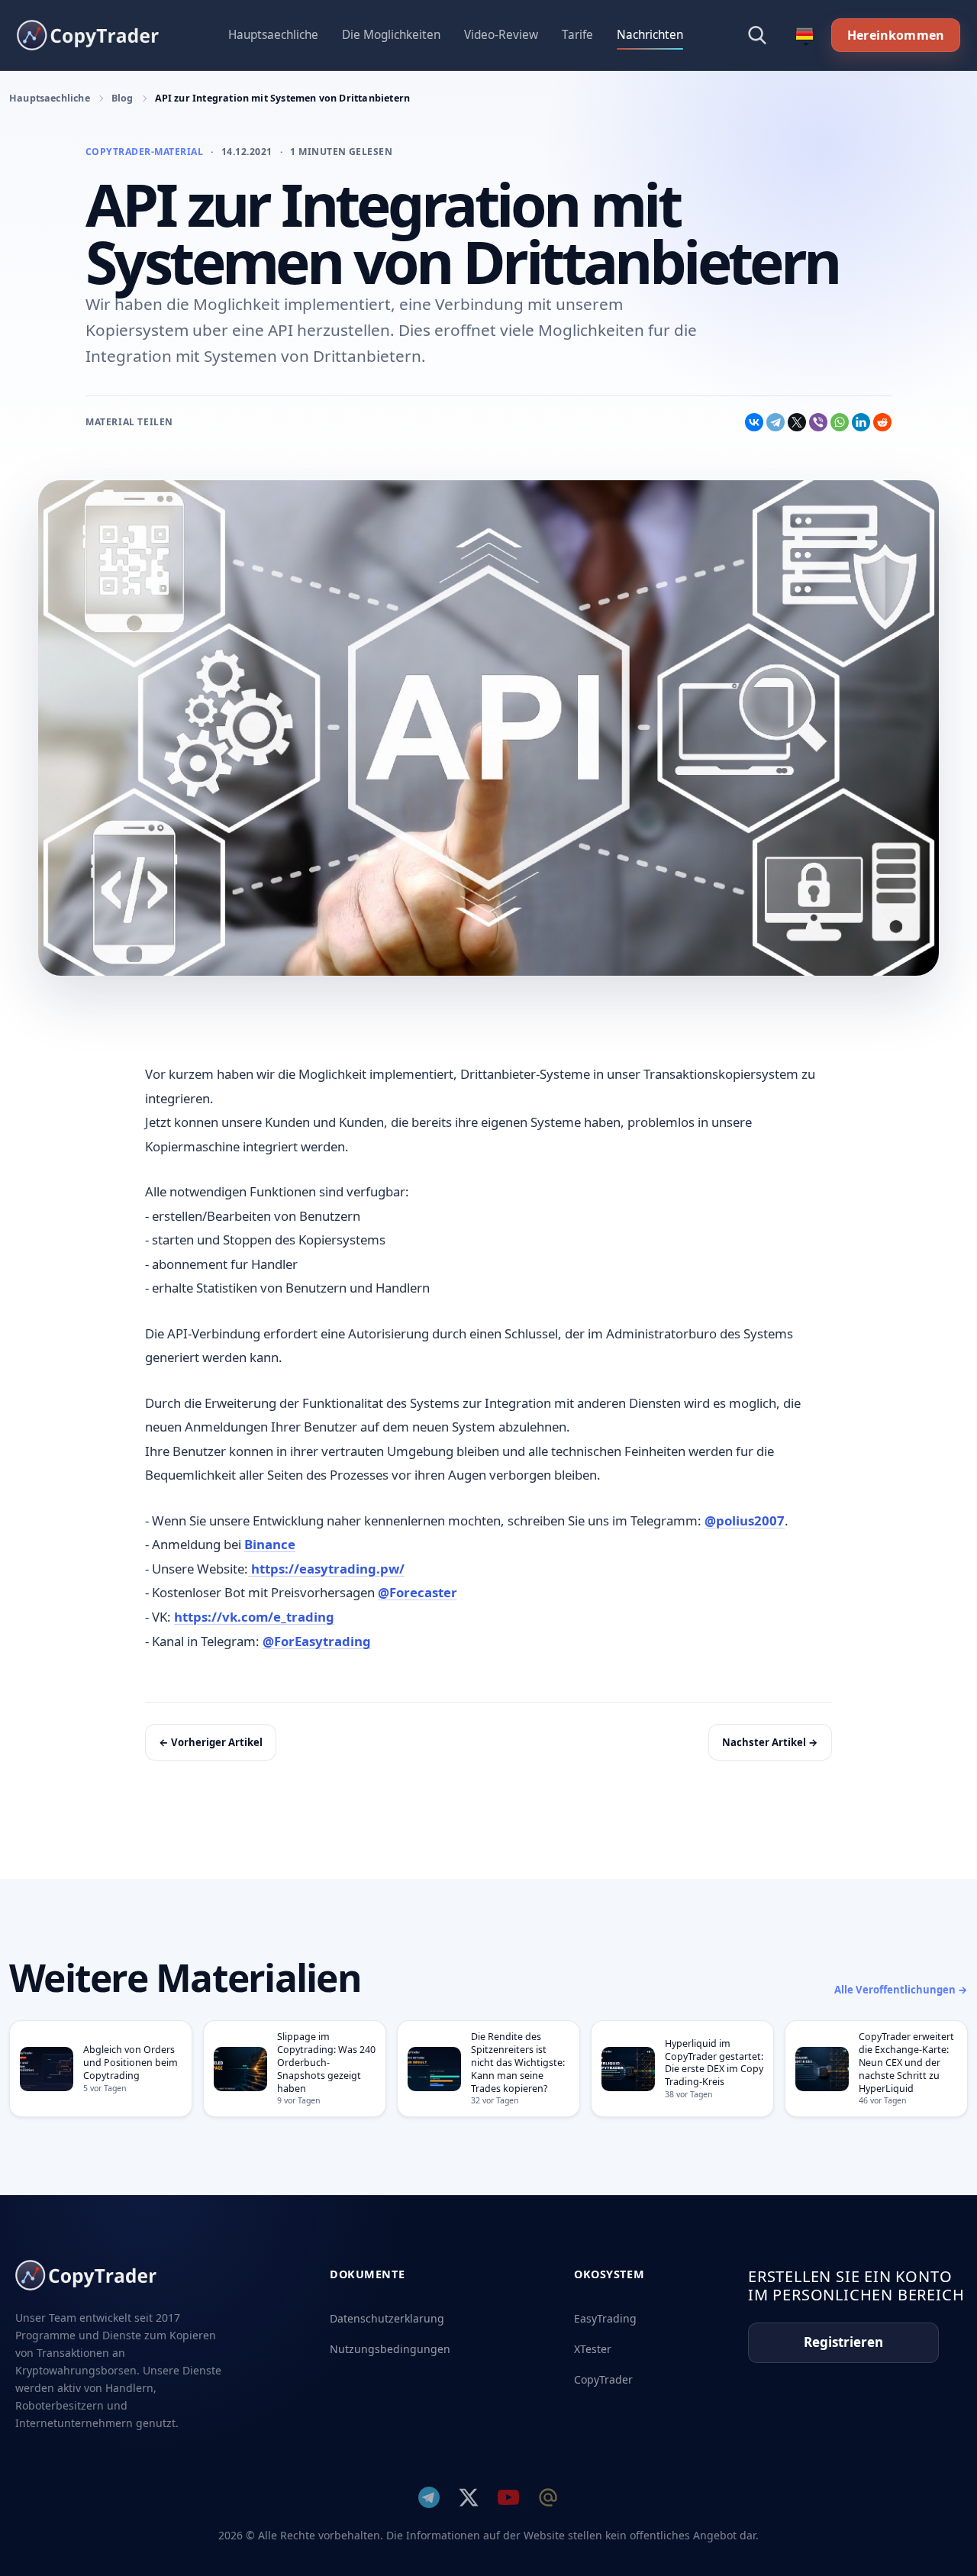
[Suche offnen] (757, 35)
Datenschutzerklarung (387, 2318)
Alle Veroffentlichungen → (901, 1990)
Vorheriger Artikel (211, 1742)
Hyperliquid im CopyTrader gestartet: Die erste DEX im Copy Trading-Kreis (714, 2063)
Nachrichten (650, 35)
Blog (123, 98)
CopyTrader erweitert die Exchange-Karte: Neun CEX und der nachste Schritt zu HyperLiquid (906, 2062)
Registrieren (843, 2342)
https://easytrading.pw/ (326, 1569)
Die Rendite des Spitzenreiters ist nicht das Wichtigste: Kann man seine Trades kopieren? (518, 2062)
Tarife (577, 35)
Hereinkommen (896, 35)
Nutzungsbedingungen (390, 2349)
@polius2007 (745, 1520)
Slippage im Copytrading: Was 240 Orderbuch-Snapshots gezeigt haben (326, 2062)
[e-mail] (548, 2497)
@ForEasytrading (317, 1641)
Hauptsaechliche (273, 35)
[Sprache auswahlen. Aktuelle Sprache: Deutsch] (804, 35)
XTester (593, 2349)
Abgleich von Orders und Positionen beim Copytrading (131, 2063)
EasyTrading (605, 2318)
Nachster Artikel (770, 1742)
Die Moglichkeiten (391, 35)
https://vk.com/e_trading (254, 1617)
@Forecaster (418, 1592)
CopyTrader (603, 2379)
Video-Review (501, 35)
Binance (270, 1544)
